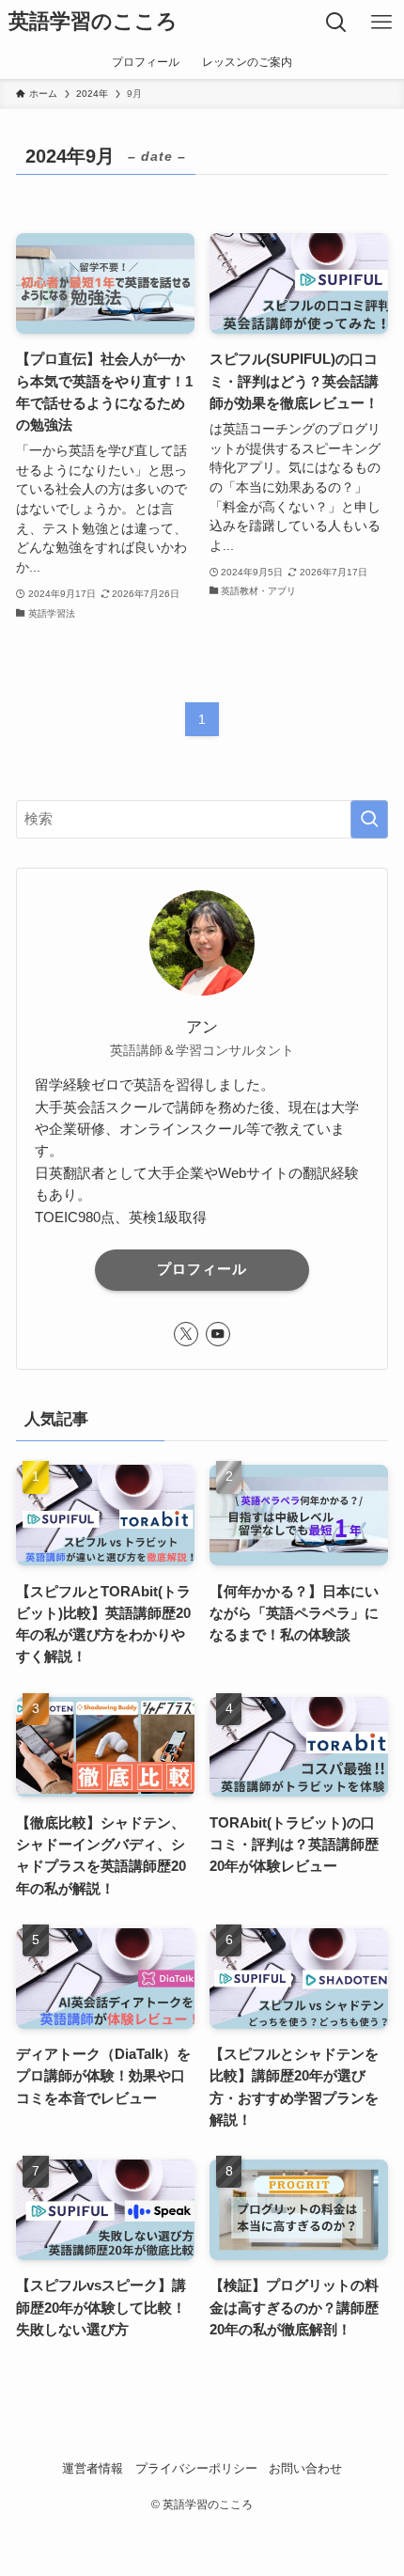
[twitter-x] (186, 1334)
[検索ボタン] (336, 23)
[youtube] (218, 1334)
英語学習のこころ (93, 23)
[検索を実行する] (369, 819)
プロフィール (202, 1269)
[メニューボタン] (381, 23)
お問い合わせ (305, 2468)
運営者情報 (93, 2468)
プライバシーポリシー (196, 2468)
